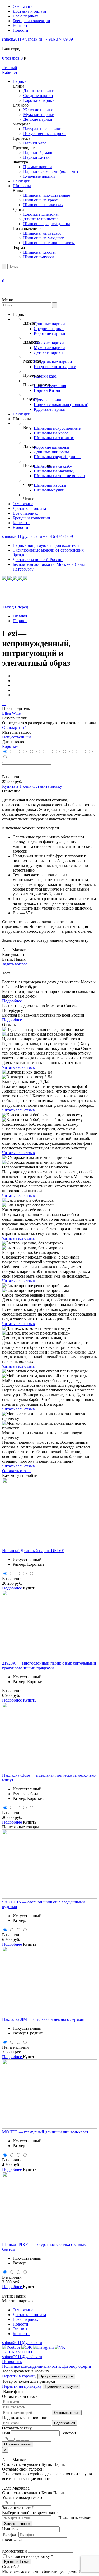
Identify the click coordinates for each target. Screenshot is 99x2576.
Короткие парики (39, 100)
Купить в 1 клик (17, 786)
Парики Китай (36, 157)
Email (7, 2540)
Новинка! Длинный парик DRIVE (33, 1551)
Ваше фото (12, 2392)
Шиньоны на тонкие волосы (49, 243)
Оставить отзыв (16, 1471)
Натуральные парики (42, 129)
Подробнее (12, 1001)
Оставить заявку (47, 786)
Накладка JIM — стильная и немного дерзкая (43, 2019)
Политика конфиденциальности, (32, 2366)
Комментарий (15, 2551)
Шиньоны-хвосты (39, 252)
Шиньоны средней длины (47, 224)
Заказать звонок (17, 2524)
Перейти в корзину (20, 2376)
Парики (20, 81)
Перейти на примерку (22, 2386)
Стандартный (14, 728)
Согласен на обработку (31, 2556)
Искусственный (16, 737)
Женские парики (38, 110)
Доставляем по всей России (38, 560)
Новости (20, 30)
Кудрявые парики (39, 176)
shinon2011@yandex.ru (23, 39)
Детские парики (38, 119)
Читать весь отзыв (18, 1067)
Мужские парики (39, 115)
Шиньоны (22, 186)
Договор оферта (76, 2366)
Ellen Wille (11, 713)
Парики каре (35, 143)
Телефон (10, 2534)
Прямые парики (38, 167)
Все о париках (25, 16)
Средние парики (38, 96)
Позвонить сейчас (74, 2518)
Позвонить (12, 2362)
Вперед (22, 607)
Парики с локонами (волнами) (51, 171)
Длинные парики (39, 91)
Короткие (11, 746)
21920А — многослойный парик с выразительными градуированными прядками (49, 1666)
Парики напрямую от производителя (46, 545)
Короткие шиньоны (41, 214)
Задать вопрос (15, 964)
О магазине (23, 6)
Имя (6, 2529)
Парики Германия (39, 153)
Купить (30, 1588)
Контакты (22, 25)
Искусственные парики (44, 134)
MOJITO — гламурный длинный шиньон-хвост (45, 2132)
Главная (20, 616)
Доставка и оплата (29, 11)
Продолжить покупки (56, 2376)
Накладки (22, 181)
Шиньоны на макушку (44, 238)
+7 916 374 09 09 (58, 39)
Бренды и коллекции (31, 21)
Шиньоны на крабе (41, 200)
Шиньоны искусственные (47, 195)
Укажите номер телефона (25, 2503)
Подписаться (65, 2423)
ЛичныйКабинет (10, 70)
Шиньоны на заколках (43, 205)
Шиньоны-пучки (39, 257)
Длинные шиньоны (41, 219)
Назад (8, 607)
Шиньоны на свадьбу (42, 233)
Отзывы (20, 2329)
